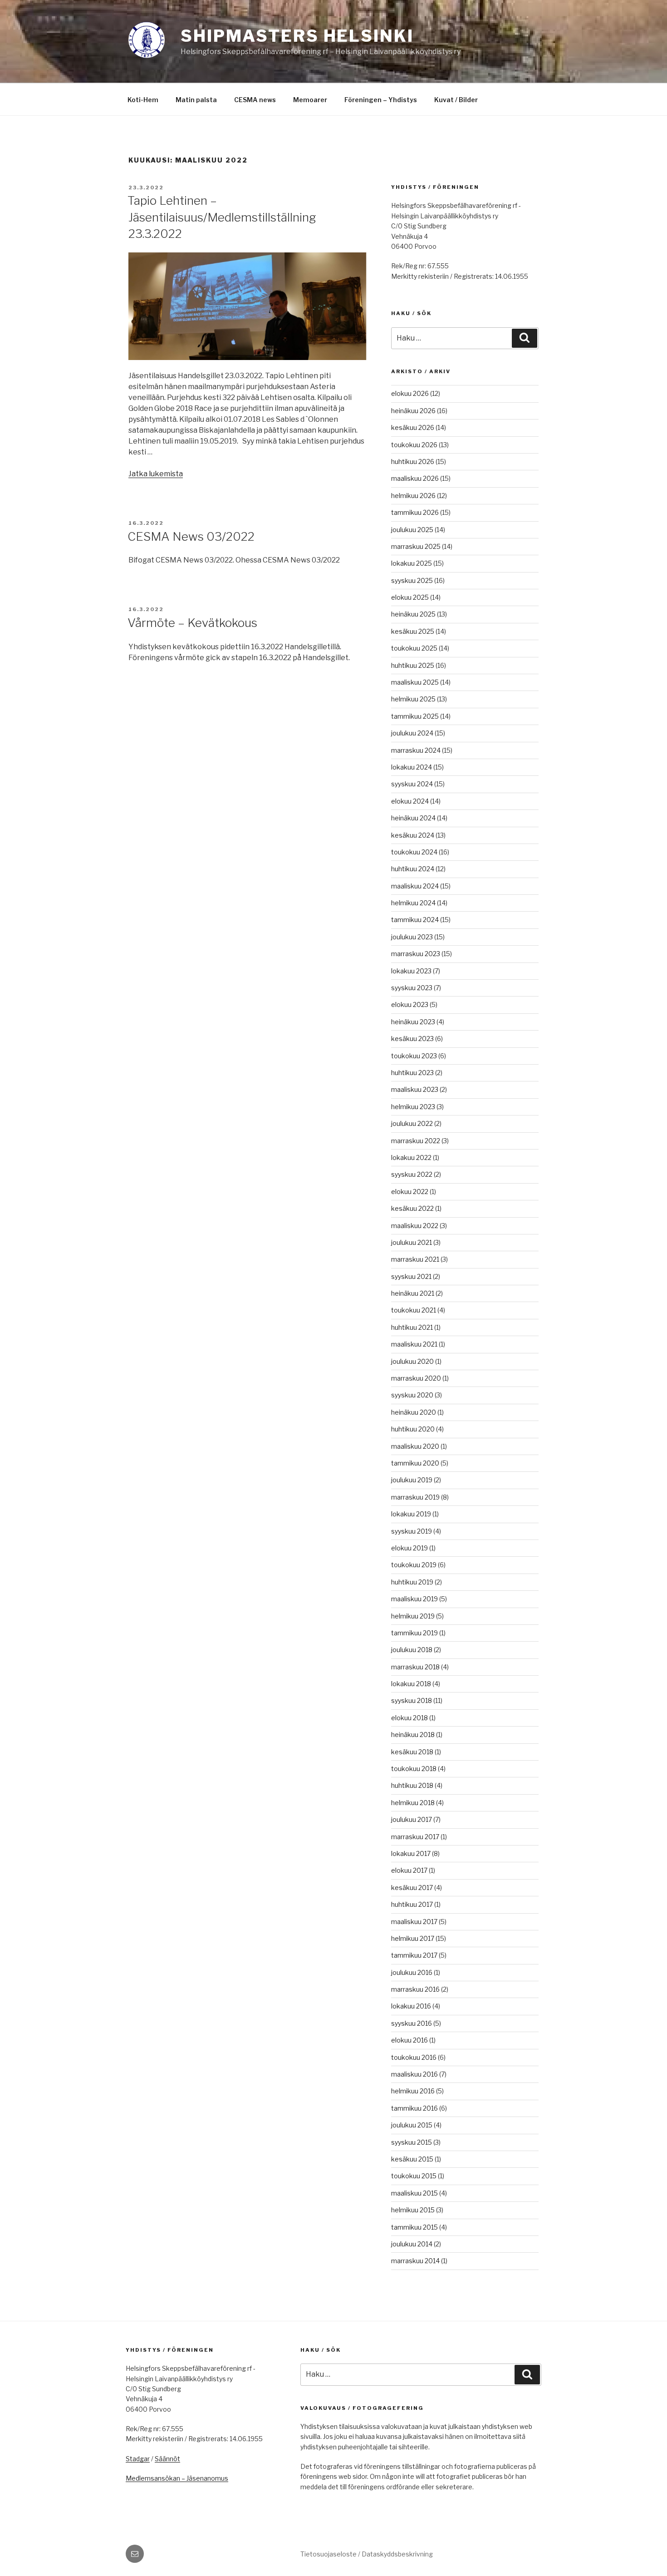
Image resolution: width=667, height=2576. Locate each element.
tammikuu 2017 (414, 1955)
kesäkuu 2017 (412, 1888)
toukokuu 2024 (414, 852)
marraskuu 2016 (415, 1989)
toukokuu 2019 (414, 1565)
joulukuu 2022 (412, 1123)
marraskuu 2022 (416, 1141)
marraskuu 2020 (416, 1378)
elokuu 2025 (410, 597)
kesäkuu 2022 (412, 1208)
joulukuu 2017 (412, 1819)
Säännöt (167, 2459)
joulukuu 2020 (412, 1361)
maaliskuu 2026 (415, 478)
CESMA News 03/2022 (191, 536)
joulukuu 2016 (412, 1972)
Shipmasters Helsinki (297, 36)
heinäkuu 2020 (414, 1412)
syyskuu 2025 (412, 580)
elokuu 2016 (410, 2040)
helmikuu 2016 (413, 2091)
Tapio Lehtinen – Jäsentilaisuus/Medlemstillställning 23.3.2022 (222, 217)
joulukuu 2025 (412, 530)
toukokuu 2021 (414, 1310)
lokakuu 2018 (411, 1684)
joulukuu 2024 (412, 733)
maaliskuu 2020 (415, 1446)
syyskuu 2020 (412, 1395)
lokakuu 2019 (411, 1514)
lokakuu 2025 (412, 563)
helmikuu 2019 (413, 1616)
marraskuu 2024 (416, 750)
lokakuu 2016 (411, 2006)
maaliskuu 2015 (414, 2193)
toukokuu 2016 (414, 2057)
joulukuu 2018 (412, 1650)
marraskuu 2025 (416, 546)
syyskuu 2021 (411, 1276)
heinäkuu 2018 (413, 1735)
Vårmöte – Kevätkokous (192, 623)
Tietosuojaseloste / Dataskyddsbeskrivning (367, 2554)
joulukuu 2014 (412, 2244)
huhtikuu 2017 (412, 1904)
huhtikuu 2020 (413, 1429)
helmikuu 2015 (413, 2210)
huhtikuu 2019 (412, 1582)
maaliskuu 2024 (415, 886)
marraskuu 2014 (415, 2261)
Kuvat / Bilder (456, 100)
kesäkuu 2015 (412, 2159)
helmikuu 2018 (413, 1803)
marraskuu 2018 (415, 1667)
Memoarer (310, 100)
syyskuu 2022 (412, 1174)
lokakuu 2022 (411, 1157)
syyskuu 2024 (412, 784)
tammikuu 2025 (415, 716)
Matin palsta (196, 100)
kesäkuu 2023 (412, 1039)
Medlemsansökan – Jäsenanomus (177, 2478)
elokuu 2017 (409, 1870)
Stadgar (138, 2459)
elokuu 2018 (410, 1718)
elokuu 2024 (410, 801)
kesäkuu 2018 (412, 1752)
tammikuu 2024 (415, 920)
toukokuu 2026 (414, 445)
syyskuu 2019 (412, 1531)
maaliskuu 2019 (414, 1599)
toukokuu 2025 (414, 648)
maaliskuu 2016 (414, 2074)
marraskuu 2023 (416, 954)
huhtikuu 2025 (413, 665)
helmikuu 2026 (413, 496)
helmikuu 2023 (413, 1107)
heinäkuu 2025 (413, 614)
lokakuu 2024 (412, 767)
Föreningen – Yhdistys (381, 100)
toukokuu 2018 (414, 1769)
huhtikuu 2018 (412, 1785)
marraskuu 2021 (415, 1259)
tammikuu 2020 (415, 1463)
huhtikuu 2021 (412, 1327)
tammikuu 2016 (414, 2108)
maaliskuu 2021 (414, 1344)
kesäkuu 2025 (413, 631)
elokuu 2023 (410, 1004)
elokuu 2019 (410, 1548)
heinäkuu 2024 (413, 818)
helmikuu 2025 (413, 699)
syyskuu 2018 (412, 1700)
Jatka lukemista (156, 474)
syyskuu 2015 (412, 2142)
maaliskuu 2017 (414, 1922)
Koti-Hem (143, 100)
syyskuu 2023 (412, 988)
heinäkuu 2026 (413, 411)
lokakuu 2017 (411, 1853)
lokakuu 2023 (411, 971)
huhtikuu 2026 (413, 461)
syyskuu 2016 (412, 2023)
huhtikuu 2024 (413, 869)
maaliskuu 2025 (415, 682)
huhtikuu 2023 (412, 1073)
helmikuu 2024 (413, 903)
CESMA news (255, 100)
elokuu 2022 (410, 1192)
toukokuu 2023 (414, 1056)
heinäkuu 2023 (413, 1022)
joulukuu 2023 (412, 937)
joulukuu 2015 (412, 2125)
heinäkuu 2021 (413, 1293)
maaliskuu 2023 (415, 1089)
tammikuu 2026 (415, 512)
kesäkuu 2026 (413, 427)
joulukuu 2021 (412, 1242)
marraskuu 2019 (415, 1497)
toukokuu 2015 (414, 2176)
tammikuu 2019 (414, 1633)
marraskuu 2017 (415, 1837)
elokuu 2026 (410, 393)
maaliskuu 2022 (415, 1226)
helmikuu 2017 (413, 1938)
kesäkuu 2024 (413, 835)
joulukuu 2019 (412, 1480)
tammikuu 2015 (414, 2227)
